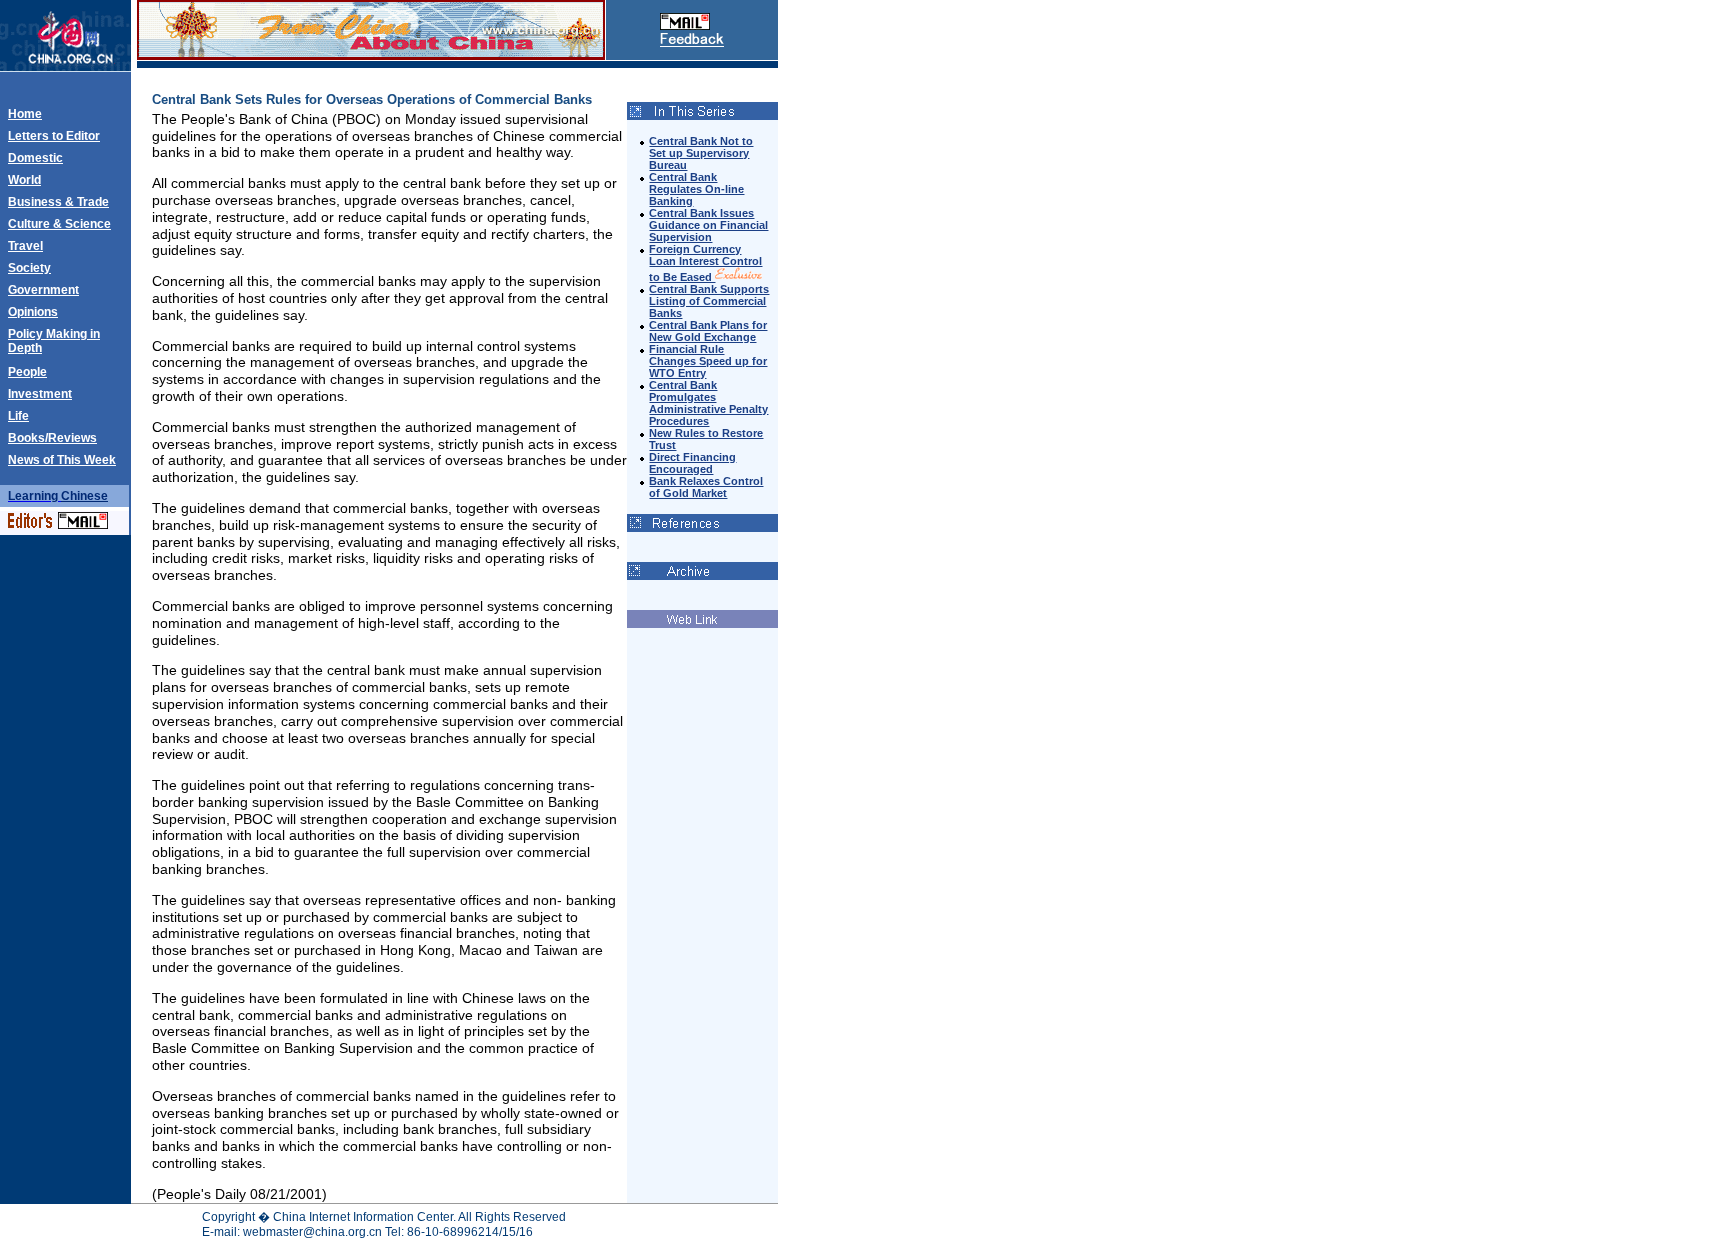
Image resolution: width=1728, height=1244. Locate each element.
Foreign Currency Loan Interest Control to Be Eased (705, 263)
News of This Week (62, 460)
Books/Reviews (52, 438)
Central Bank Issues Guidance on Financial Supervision (708, 225)
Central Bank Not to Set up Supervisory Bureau (701, 153)
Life (18, 416)
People (27, 372)
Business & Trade (58, 202)
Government (43, 290)
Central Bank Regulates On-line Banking (696, 189)
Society (29, 268)
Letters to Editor (54, 136)
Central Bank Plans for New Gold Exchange (708, 331)
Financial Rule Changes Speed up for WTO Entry (708, 361)
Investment (40, 394)
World (24, 180)
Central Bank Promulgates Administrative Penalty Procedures (708, 403)
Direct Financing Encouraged (692, 463)
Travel (25, 246)
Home (25, 114)
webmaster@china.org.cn (312, 1232)
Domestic (35, 158)
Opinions (33, 312)
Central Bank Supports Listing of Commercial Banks (709, 301)
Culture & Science (59, 224)
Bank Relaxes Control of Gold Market (706, 487)
